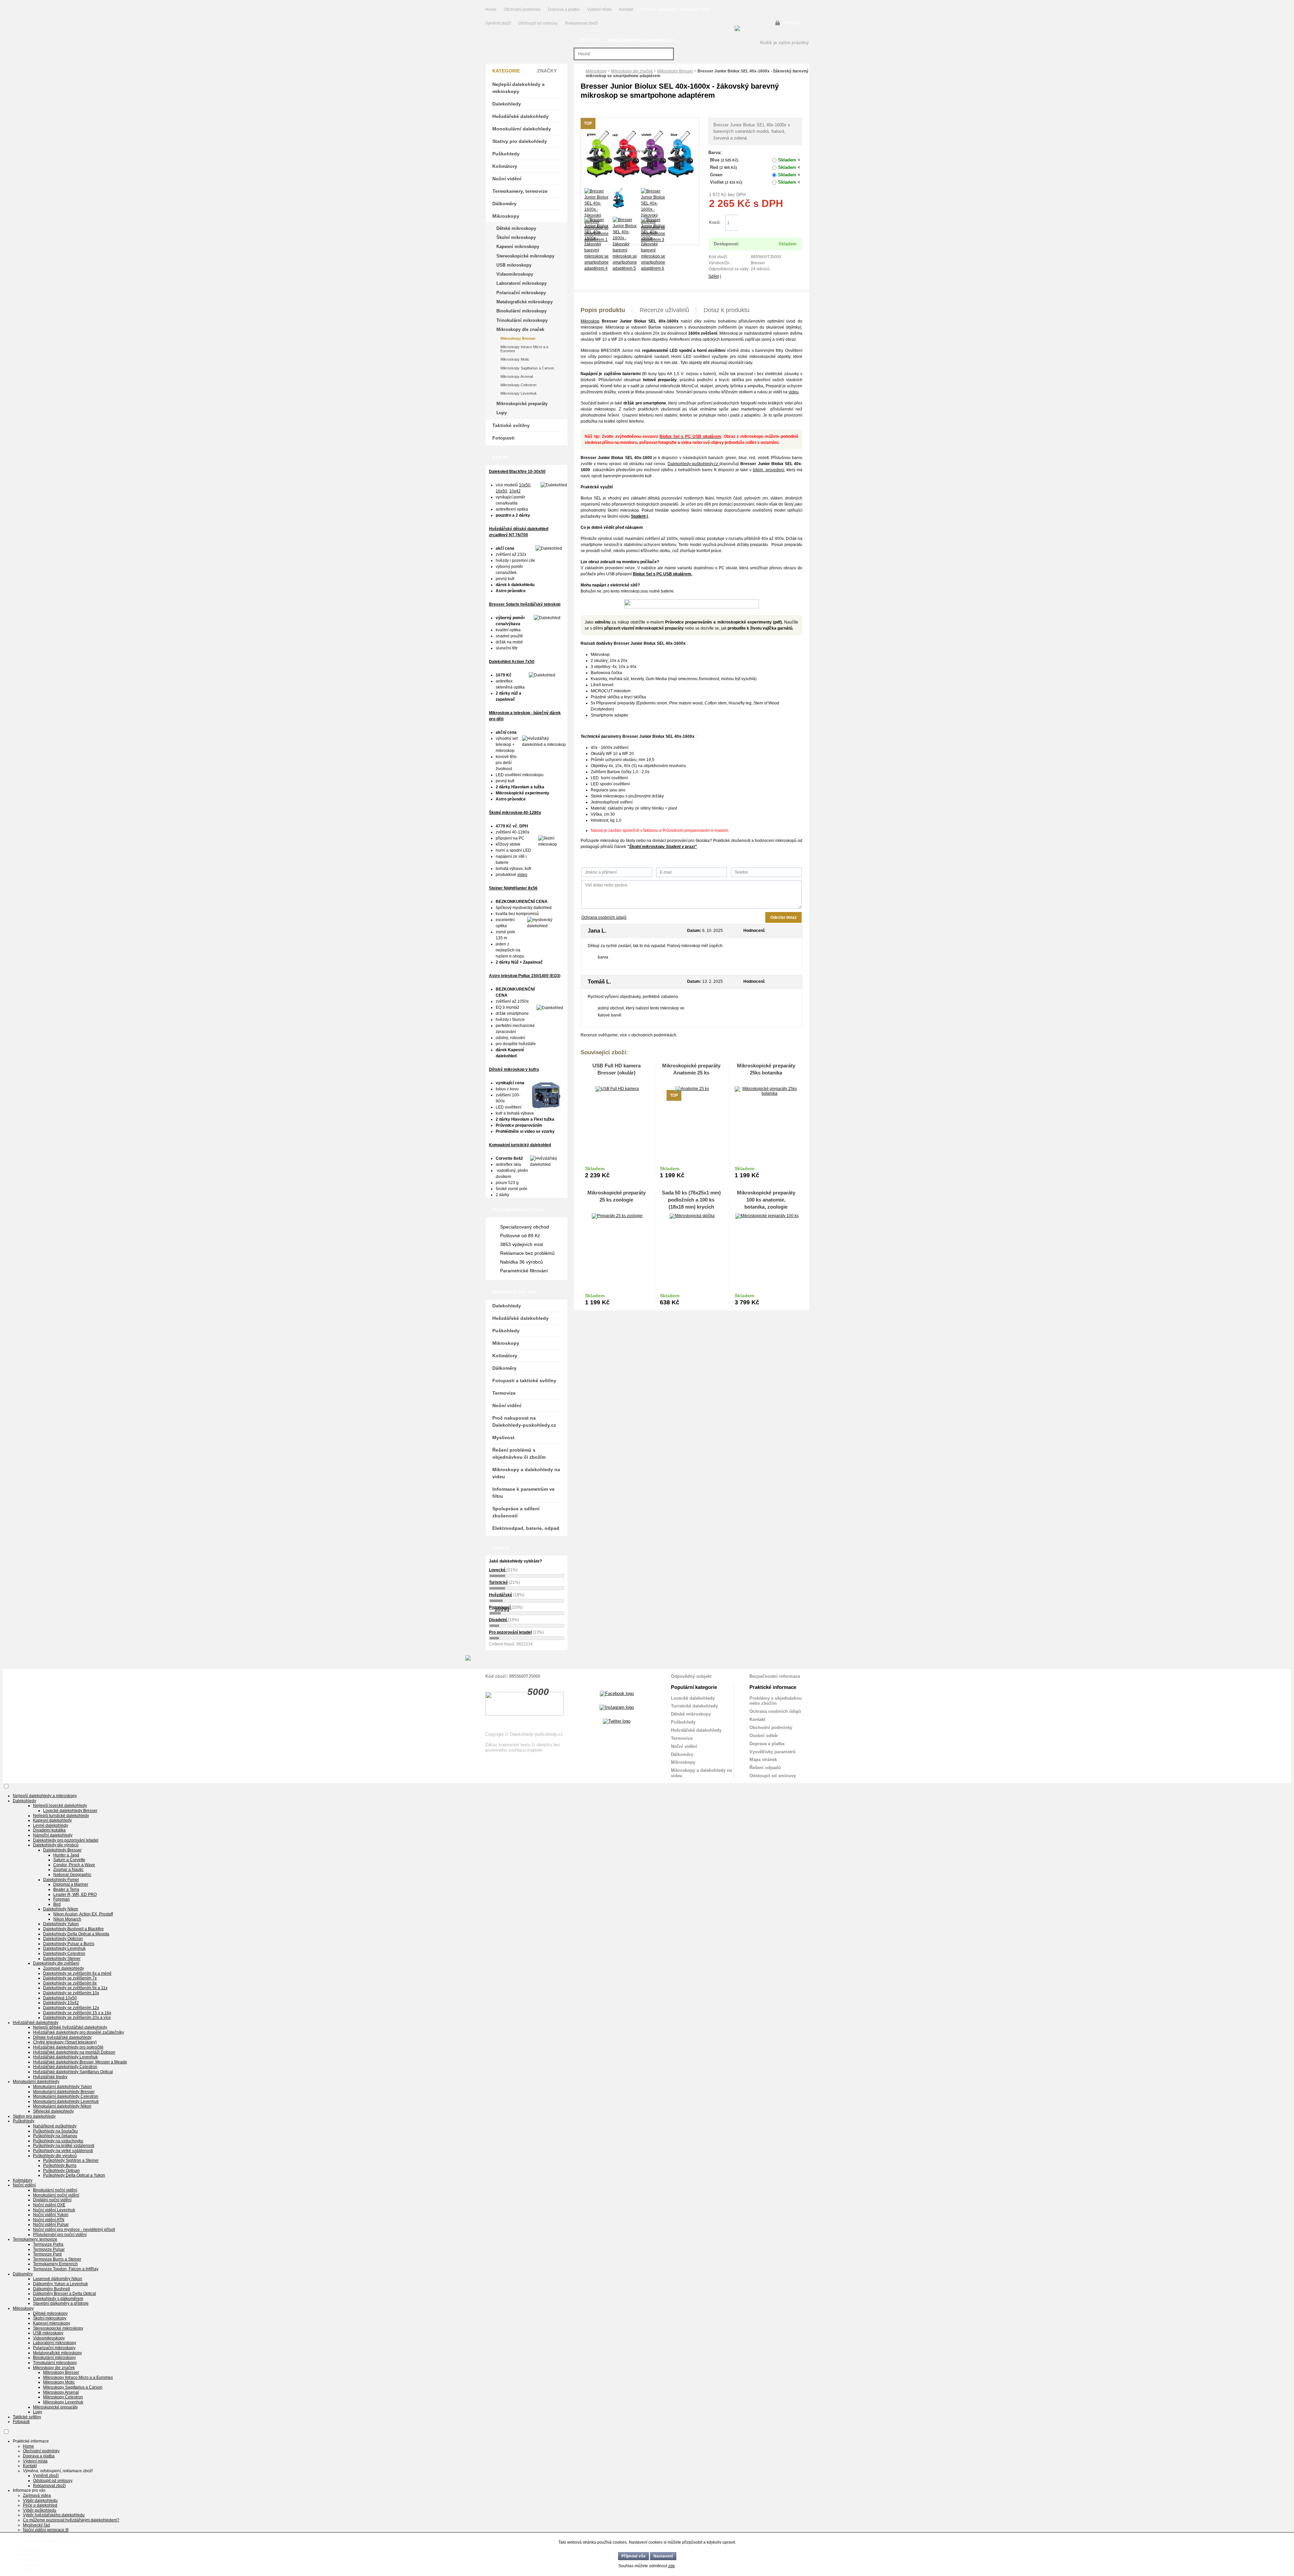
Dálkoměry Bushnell (52, 2289)
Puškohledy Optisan (61, 2171)
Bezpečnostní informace (775, 1676)
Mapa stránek (763, 1760)
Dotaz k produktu (727, 310)
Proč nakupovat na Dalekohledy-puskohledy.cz (524, 1421)
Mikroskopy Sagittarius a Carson (527, 368)
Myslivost (503, 1437)
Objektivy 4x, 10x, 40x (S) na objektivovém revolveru (638, 766)
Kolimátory (505, 166)
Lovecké (498, 1570)
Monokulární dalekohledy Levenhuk (66, 2101)
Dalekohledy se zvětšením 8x (70, 1983)
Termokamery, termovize (520, 191)
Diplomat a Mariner (71, 1884)
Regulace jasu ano (608, 790)
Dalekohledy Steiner (62, 1959)
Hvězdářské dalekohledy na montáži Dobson (74, 2052)
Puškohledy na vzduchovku (58, 2141)
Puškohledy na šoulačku (55, 2131)
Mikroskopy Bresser (675, 71)
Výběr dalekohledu (40, 2501)
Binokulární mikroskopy (521, 311)
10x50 (525, 485)
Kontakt (626, 9)
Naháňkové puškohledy (55, 2126)
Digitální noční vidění (52, 2200)
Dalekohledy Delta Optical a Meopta (76, 1934)
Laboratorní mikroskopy (521, 283)
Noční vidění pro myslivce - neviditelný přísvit (74, 2230)
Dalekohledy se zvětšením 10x (71, 1993)
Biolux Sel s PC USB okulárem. (663, 574)
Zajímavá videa (37, 2495)
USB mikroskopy (514, 265)
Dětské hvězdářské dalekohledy (62, 2037)
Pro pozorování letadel (510, 1632)
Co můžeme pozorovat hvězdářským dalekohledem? (71, 2520)
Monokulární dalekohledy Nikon (62, 2106)
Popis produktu (603, 310)
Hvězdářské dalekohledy (520, 116)
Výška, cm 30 (603, 814)
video (522, 875)
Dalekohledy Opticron (63, 1939)
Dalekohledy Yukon (61, 1924)
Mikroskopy (596, 71)
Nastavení (663, 2556)
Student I (639, 516)
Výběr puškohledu (40, 2510)
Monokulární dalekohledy (522, 129)
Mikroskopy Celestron (518, 385)
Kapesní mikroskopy (518, 247)
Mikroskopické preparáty (522, 404)
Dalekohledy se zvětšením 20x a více (77, 2018)
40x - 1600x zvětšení (610, 748)
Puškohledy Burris (60, 2165)
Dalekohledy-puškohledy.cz (694, 464)
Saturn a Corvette (69, 1860)
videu (794, 392)
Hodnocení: (754, 931)
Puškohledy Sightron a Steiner (71, 2160)
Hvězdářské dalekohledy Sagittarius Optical (73, 2072)
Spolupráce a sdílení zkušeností (516, 1512)
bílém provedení (768, 470)
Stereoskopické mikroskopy (525, 256)
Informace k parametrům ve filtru (523, 1493)
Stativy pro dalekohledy (520, 141)
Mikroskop (590, 321)
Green (755, 175)
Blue (755, 160)
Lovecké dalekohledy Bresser (70, 1811)
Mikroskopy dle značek (632, 71)
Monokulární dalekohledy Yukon (63, 2087)
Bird (57, 1904)
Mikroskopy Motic (515, 359)
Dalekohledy (507, 104)
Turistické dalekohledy (694, 1706)
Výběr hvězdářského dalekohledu (54, 2515)
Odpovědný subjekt (691, 1676)
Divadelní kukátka (49, 1830)
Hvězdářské (501, 1595)
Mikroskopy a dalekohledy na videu (526, 1473)
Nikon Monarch (67, 1919)
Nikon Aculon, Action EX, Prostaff (83, 1914)
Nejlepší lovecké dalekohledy (60, 1806)
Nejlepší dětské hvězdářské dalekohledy (70, 2027)
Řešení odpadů (765, 1768)
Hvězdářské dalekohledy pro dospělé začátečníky (79, 2032)
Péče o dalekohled (40, 2505)
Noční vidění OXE (49, 2205)
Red (755, 167)
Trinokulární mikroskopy (522, 320)
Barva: (715, 153)
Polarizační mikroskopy (521, 293)
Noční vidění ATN (49, 2220)
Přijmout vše (634, 2556)
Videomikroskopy (515, 274)
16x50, (502, 491)
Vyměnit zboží (499, 23)
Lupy (502, 413)
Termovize (504, 1393)
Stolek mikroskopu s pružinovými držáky (627, 796)
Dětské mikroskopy (516, 228)
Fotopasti (503, 438)
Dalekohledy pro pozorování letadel (66, 1840)
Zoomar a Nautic (68, 1870)
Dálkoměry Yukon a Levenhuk (60, 2284)
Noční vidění (507, 179)
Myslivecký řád (36, 2525)
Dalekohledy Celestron (64, 1953)
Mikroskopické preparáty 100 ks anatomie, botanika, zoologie (766, 1200)
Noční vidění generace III (46, 2530)
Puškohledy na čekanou (55, 2136)
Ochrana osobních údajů (604, 917)
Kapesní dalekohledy (52, 1820)
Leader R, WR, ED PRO (75, 1895)
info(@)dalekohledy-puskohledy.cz (641, 40)
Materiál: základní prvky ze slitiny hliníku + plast (634, 808)
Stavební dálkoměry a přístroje (61, 2303)
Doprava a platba (564, 9)
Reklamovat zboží (581, 23)
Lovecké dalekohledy (693, 1698)
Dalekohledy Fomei (61, 1880)
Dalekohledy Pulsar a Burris (69, 1944)
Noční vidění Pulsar (51, 2224)
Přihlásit (792, 23)
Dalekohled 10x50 (60, 1998)
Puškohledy (506, 154)
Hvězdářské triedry (50, 2077)
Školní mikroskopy (516, 237)
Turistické (498, 1582)
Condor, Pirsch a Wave (74, 1865)
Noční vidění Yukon (51, 2215)
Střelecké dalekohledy (53, 2111)
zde (672, 2566)
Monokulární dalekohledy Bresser (64, 2092)
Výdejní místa (599, 9)
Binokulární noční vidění (55, 2190)
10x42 (515, 491)
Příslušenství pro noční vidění (60, 2235)
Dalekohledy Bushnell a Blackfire (73, 1929)
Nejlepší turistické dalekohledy (61, 1816)
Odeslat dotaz (783, 917)
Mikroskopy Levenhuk (519, 393)
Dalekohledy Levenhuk (64, 1948)
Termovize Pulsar (49, 2249)
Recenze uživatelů (664, 310)
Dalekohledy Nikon (61, 1909)
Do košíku (770, 223)
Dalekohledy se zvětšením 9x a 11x (75, 1988)
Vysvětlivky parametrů (773, 1752)
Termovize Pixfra (48, 2244)
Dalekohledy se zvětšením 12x (71, 2008)
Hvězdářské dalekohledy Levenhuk (65, 2057)
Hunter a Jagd (66, 1855)
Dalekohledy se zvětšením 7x (70, 1978)
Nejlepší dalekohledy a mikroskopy (518, 88)
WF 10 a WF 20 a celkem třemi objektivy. (632, 339)
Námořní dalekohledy (53, 1835)
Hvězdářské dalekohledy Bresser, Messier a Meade (80, 2062)
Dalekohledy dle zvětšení (56, 1963)
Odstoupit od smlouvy (538, 23)
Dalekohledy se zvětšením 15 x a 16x (77, 2013)
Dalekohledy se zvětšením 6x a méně (77, 1973)
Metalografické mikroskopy (525, 302)
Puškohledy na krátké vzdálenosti (64, 2146)
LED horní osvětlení (609, 778)
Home (491, 9)
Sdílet (714, 276)
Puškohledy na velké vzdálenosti (63, 2151)
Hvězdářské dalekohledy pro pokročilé (68, 2047)
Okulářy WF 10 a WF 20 (612, 754)
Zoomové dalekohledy (64, 1968)
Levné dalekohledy (51, 1825)
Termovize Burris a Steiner (57, 2259)
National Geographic (72, 1875)
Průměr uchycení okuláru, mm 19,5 (623, 760)
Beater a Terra (66, 1889)
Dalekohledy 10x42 (61, 2003)
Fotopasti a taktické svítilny (524, 1381)
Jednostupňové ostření (612, 802)
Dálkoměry (504, 204)
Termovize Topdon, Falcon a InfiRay (66, 2269)
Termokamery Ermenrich (55, 2264)
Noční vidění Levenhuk (54, 2210)
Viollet (755, 182)
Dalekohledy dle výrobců (56, 1845)
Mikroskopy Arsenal (517, 376)
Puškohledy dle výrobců (55, 2156)
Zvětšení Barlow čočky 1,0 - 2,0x (620, 772)
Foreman (61, 1899)
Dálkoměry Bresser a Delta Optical (65, 2294)
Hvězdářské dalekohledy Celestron (65, 2067)
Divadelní (498, 1620)
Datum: (694, 931)
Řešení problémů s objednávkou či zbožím (519, 1453)
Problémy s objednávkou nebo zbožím (776, 1701)
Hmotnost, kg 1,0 (606, 820)
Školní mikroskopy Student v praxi (662, 847)
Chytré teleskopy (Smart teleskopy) (65, 2042)
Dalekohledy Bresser (62, 1850)
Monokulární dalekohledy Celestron (66, 2096)
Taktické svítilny (511, 425)
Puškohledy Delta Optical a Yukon (74, 2175)
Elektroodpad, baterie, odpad (526, 1528)
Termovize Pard (47, 2254)
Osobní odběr (764, 1736)
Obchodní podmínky (522, 9)
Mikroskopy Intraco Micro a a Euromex (524, 349)
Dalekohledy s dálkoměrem (58, 2299)
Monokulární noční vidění (56, 2195)
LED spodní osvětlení (610, 784)
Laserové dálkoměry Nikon (58, 2279)
